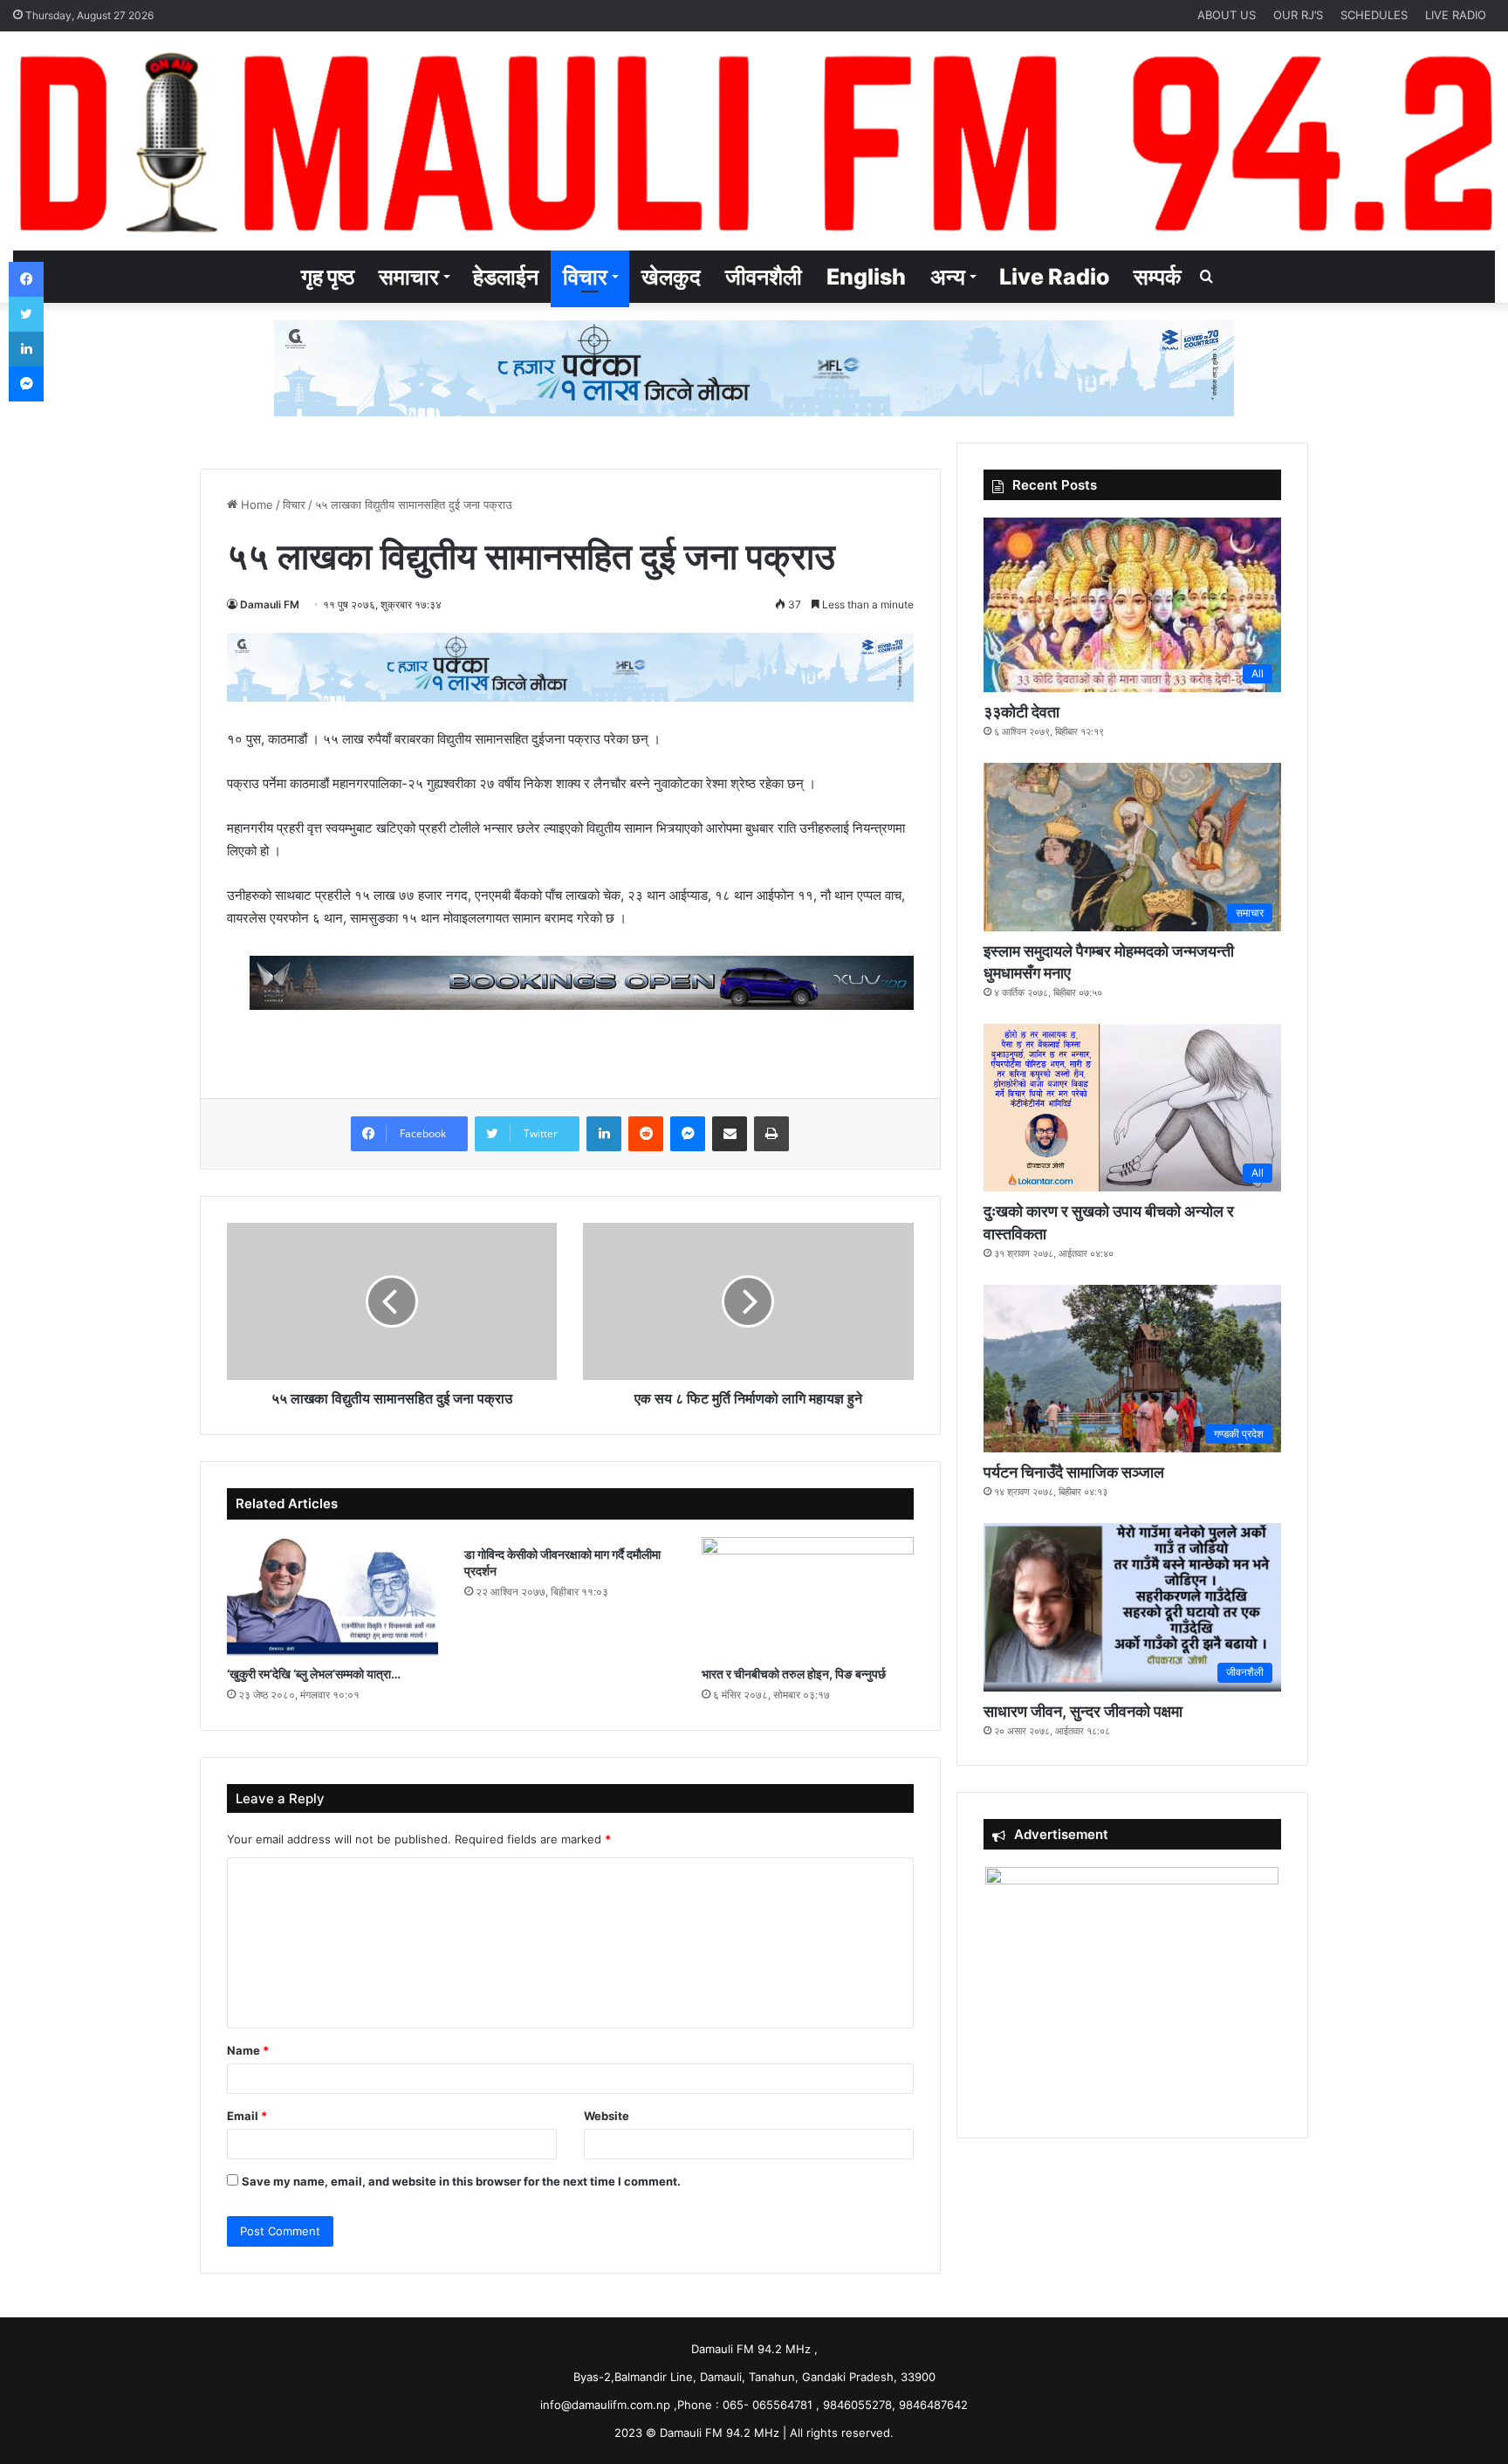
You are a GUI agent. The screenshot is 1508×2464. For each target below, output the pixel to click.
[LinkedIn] (604, 1134)
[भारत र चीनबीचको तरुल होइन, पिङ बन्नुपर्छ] (807, 1597)
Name (248, 2050)
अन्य (948, 277)
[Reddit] (646, 1134)
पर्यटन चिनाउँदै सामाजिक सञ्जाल (1074, 1472)
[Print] (771, 1134)
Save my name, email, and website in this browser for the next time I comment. (461, 2181)
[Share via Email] (730, 1134)
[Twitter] (26, 314)
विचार (585, 277)
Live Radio (1054, 277)
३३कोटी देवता (1021, 712)
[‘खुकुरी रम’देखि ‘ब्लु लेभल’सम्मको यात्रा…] (332, 1597)
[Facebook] (26, 279)
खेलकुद (671, 277)
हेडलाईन (506, 277)
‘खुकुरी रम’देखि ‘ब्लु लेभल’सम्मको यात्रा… (314, 1674)
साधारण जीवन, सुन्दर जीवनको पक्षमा (1083, 1711)
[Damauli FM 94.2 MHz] (754, 141)
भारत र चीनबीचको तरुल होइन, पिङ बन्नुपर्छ (794, 1674)
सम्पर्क (1158, 277)
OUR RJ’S (1298, 15)
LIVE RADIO (1456, 15)
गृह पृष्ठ (328, 277)
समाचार (409, 277)
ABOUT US (1227, 15)
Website (607, 2116)
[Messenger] (688, 1134)
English (866, 277)
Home (255, 504)
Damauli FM (270, 604)
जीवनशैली (764, 277)
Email (247, 2116)
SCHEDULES (1374, 15)
